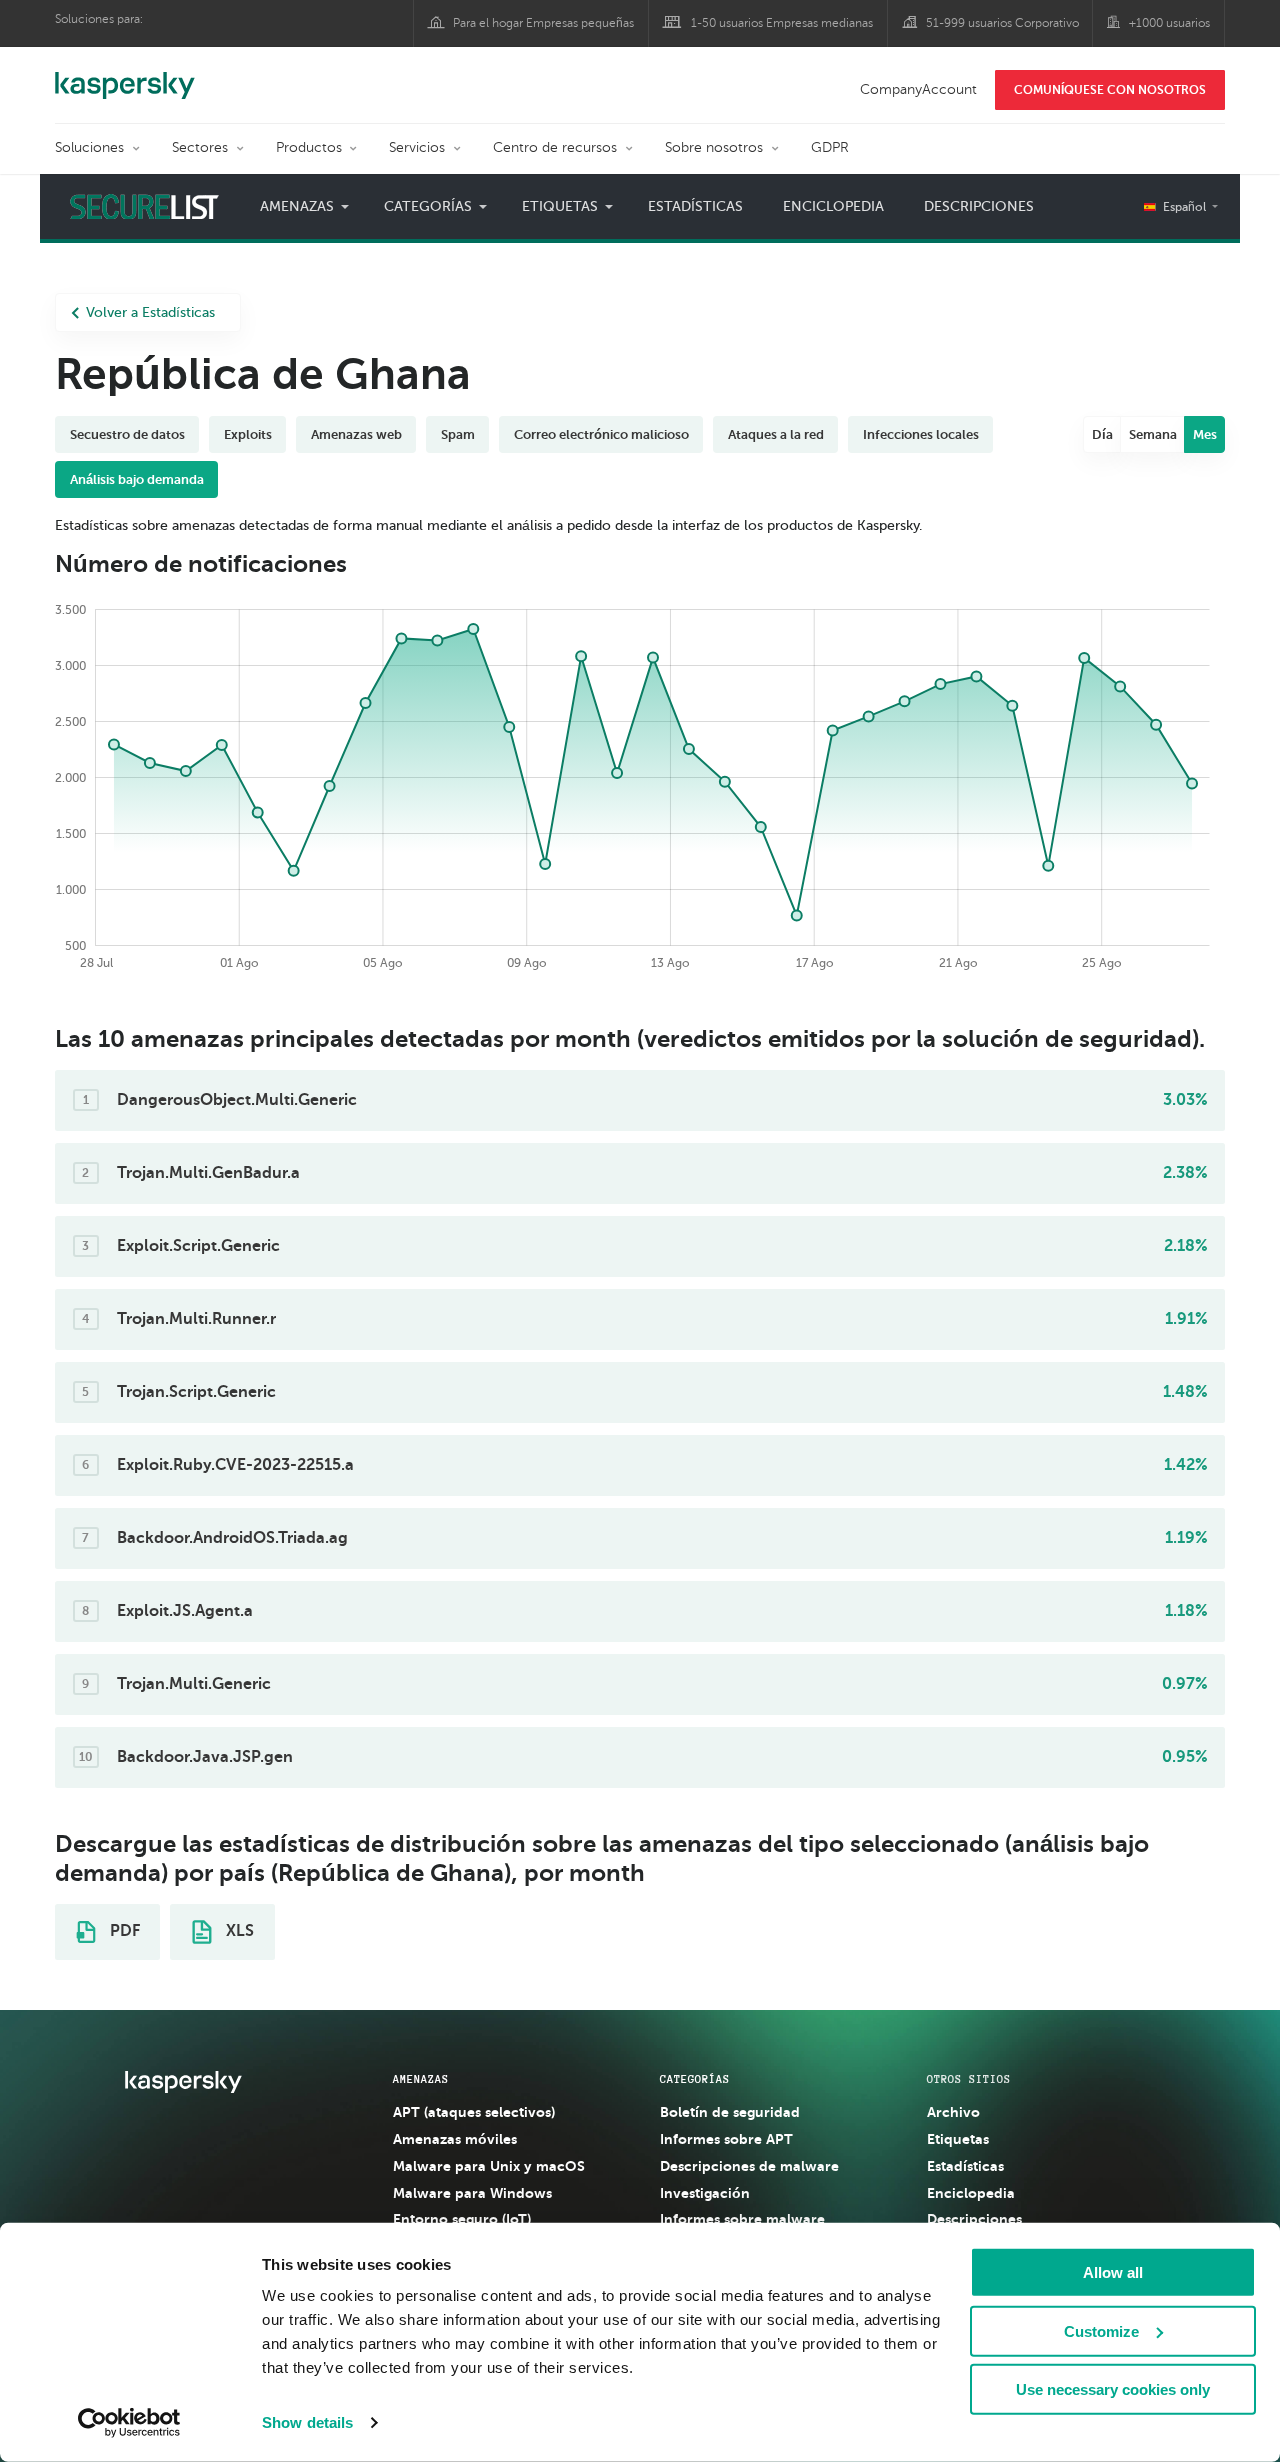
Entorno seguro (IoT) (462, 2219)
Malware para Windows (472, 2193)
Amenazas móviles (455, 2139)
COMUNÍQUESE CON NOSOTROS (1110, 90)
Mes (1205, 434)
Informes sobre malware (742, 2219)
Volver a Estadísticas (150, 312)
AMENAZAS (421, 2079)
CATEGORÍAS (695, 2079)
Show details (307, 2422)
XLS (238, 1931)
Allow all (1113, 2272)
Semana (1153, 434)
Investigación (705, 2193)
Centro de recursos (555, 147)
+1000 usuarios (1169, 23)
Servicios (417, 147)
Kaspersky (125, 75)
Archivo (953, 2112)
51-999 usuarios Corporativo (1002, 23)
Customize (1101, 2330)
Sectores (200, 147)
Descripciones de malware (749, 2166)
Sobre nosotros (714, 147)
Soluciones (89, 147)
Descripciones (979, 206)
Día (1102, 434)
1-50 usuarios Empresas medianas (782, 23)
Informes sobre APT (726, 2139)
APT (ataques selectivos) (474, 2112)
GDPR (830, 147)
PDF (123, 1931)
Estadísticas (695, 206)
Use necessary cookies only (1113, 2389)
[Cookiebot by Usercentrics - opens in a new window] (129, 2423)
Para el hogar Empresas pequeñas (543, 23)
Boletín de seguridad (730, 2112)
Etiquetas (958, 2139)
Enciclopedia (833, 206)
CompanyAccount (918, 89)
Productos (309, 147)
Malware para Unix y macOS (489, 2166)
